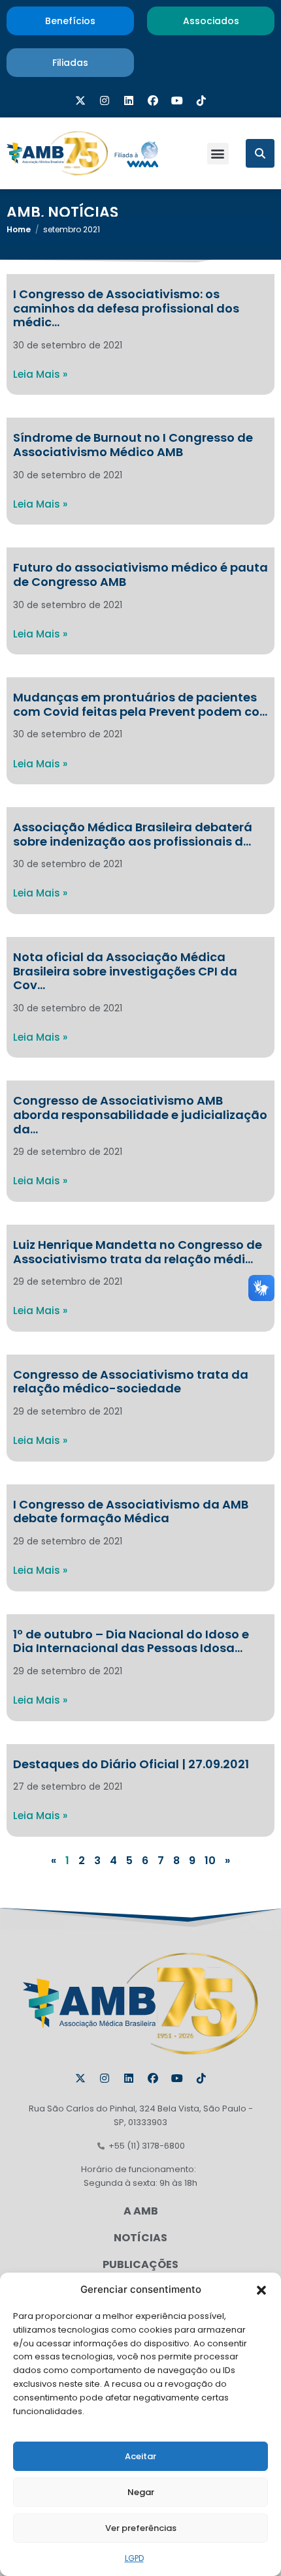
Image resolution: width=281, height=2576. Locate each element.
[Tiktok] (201, 100)
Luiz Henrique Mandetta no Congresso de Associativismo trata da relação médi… (138, 1252)
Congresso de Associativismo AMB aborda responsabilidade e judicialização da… (140, 1114)
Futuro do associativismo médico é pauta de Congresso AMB (140, 575)
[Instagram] (105, 100)
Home (19, 229)
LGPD (134, 2558)
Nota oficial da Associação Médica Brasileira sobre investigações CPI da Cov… (125, 971)
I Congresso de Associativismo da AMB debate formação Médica (131, 1511)
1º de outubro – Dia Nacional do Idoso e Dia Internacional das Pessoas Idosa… (131, 1641)
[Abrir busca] (260, 153)
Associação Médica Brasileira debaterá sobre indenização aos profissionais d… (133, 834)
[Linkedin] (129, 100)
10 (210, 1861)
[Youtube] (177, 100)
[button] (261, 2290)
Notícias (83, 212)
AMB (24, 212)
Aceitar (140, 2456)
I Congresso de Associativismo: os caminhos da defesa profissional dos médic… (126, 308)
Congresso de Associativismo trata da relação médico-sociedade (131, 1382)
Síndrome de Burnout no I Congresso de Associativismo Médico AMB (133, 445)
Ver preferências (141, 2528)
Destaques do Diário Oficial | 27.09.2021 (131, 1764)
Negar (141, 2492)
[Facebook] (153, 100)
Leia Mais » (40, 374)
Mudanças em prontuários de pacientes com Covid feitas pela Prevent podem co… (140, 704)
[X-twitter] (80, 100)
